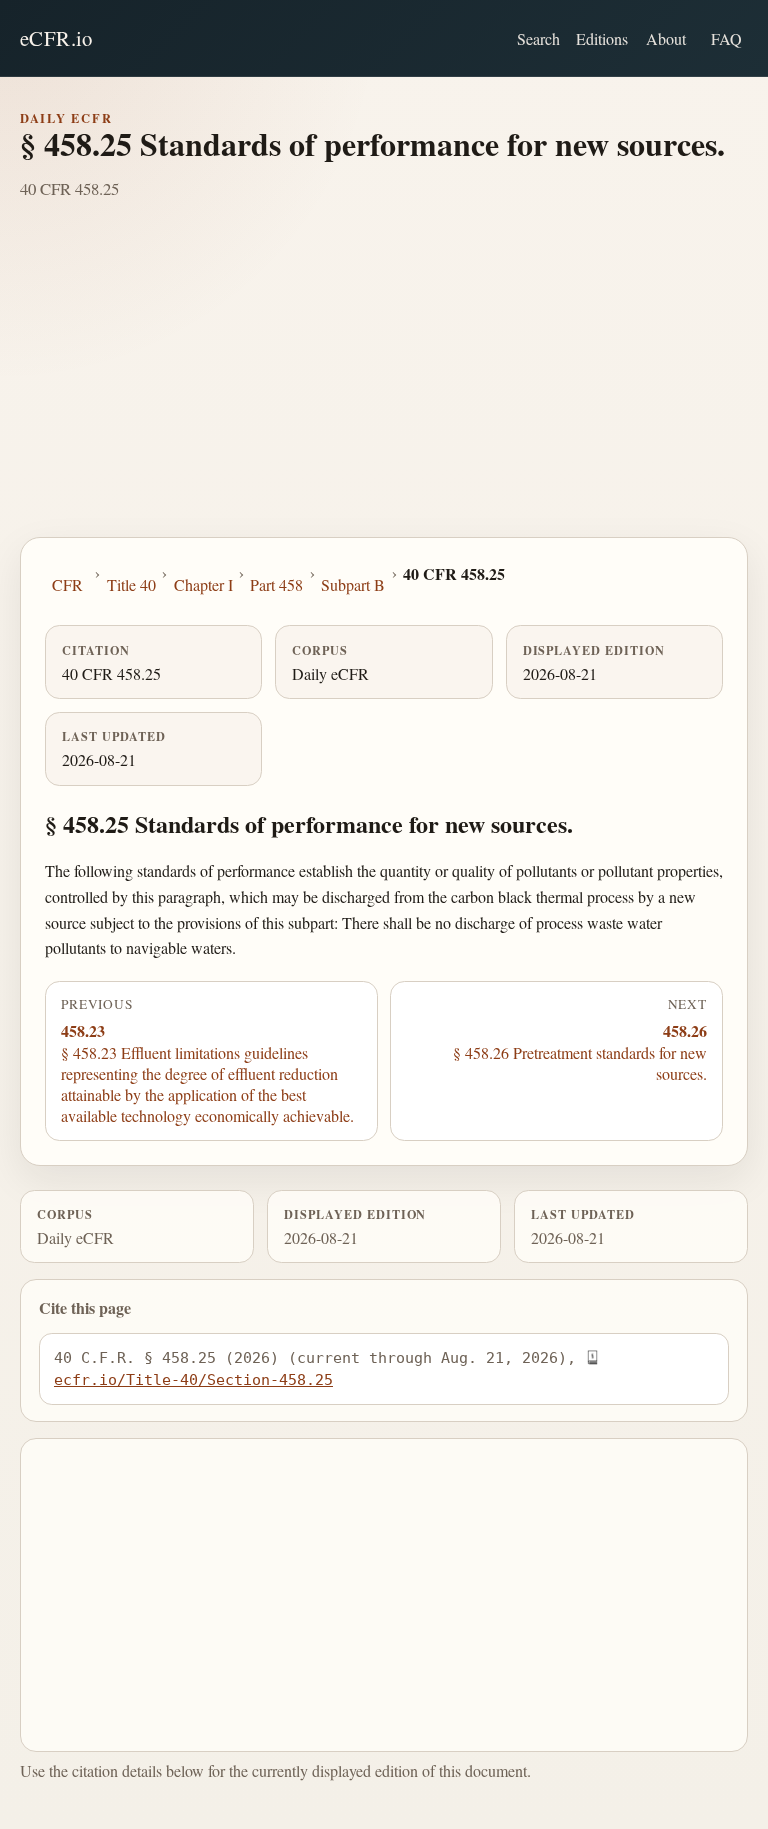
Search (538, 38)
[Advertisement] (384, 387)
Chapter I (203, 584)
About (666, 38)
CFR (67, 584)
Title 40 (131, 584)
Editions (602, 38)
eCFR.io (56, 38)
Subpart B (353, 584)
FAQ (726, 38)
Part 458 (276, 584)
